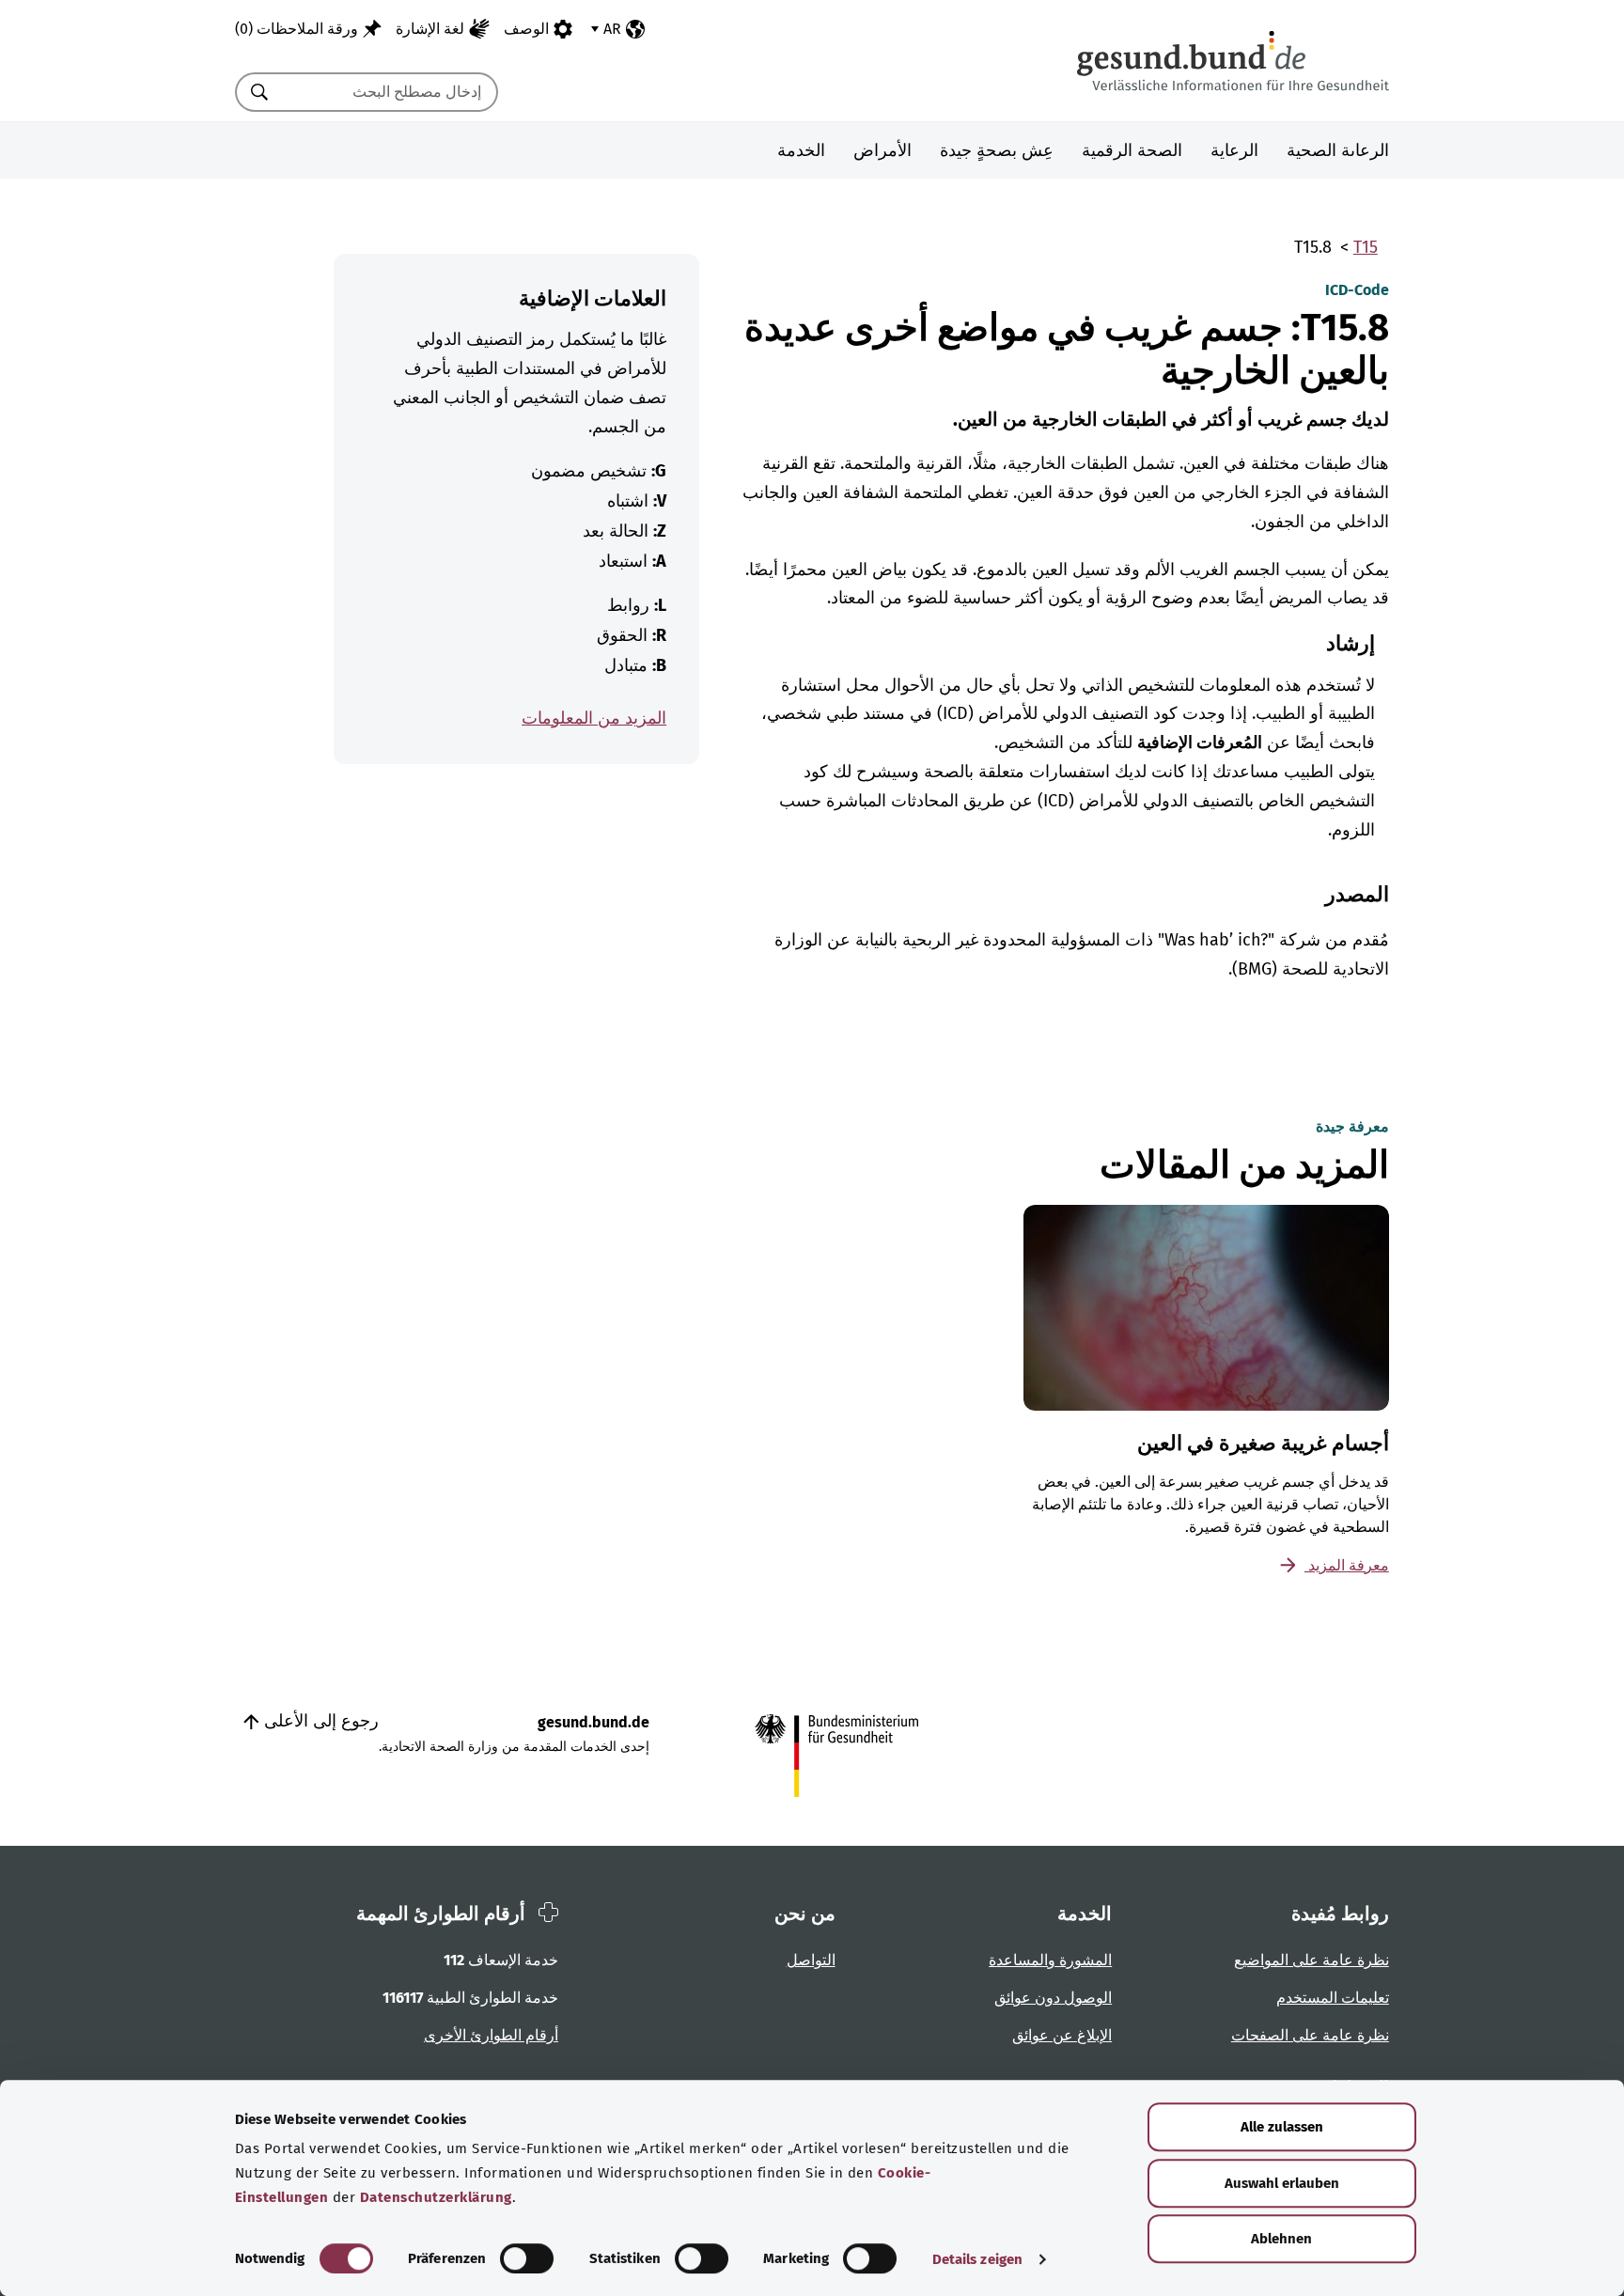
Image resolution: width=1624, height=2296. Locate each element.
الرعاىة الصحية (1338, 150)
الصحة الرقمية (1132, 150)
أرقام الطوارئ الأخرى (491, 2035)
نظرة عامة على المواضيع (1312, 1960)
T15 (1366, 247)
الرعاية (1234, 150)
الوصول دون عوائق (1053, 1998)
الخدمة (801, 150)
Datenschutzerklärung (436, 2197)
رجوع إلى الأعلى (319, 1721)
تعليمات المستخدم (1333, 1998)
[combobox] (390, 92)
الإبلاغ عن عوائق (1062, 2035)
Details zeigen (977, 2259)
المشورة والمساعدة (1050, 1960)
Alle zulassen (1282, 2127)
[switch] (527, 2258)
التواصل (811, 1960)
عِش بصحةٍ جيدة (997, 150)
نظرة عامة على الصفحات (1310, 2035)
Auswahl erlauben (1282, 2183)
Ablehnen (1281, 2239)
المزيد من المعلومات (594, 718)
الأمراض (882, 150)
